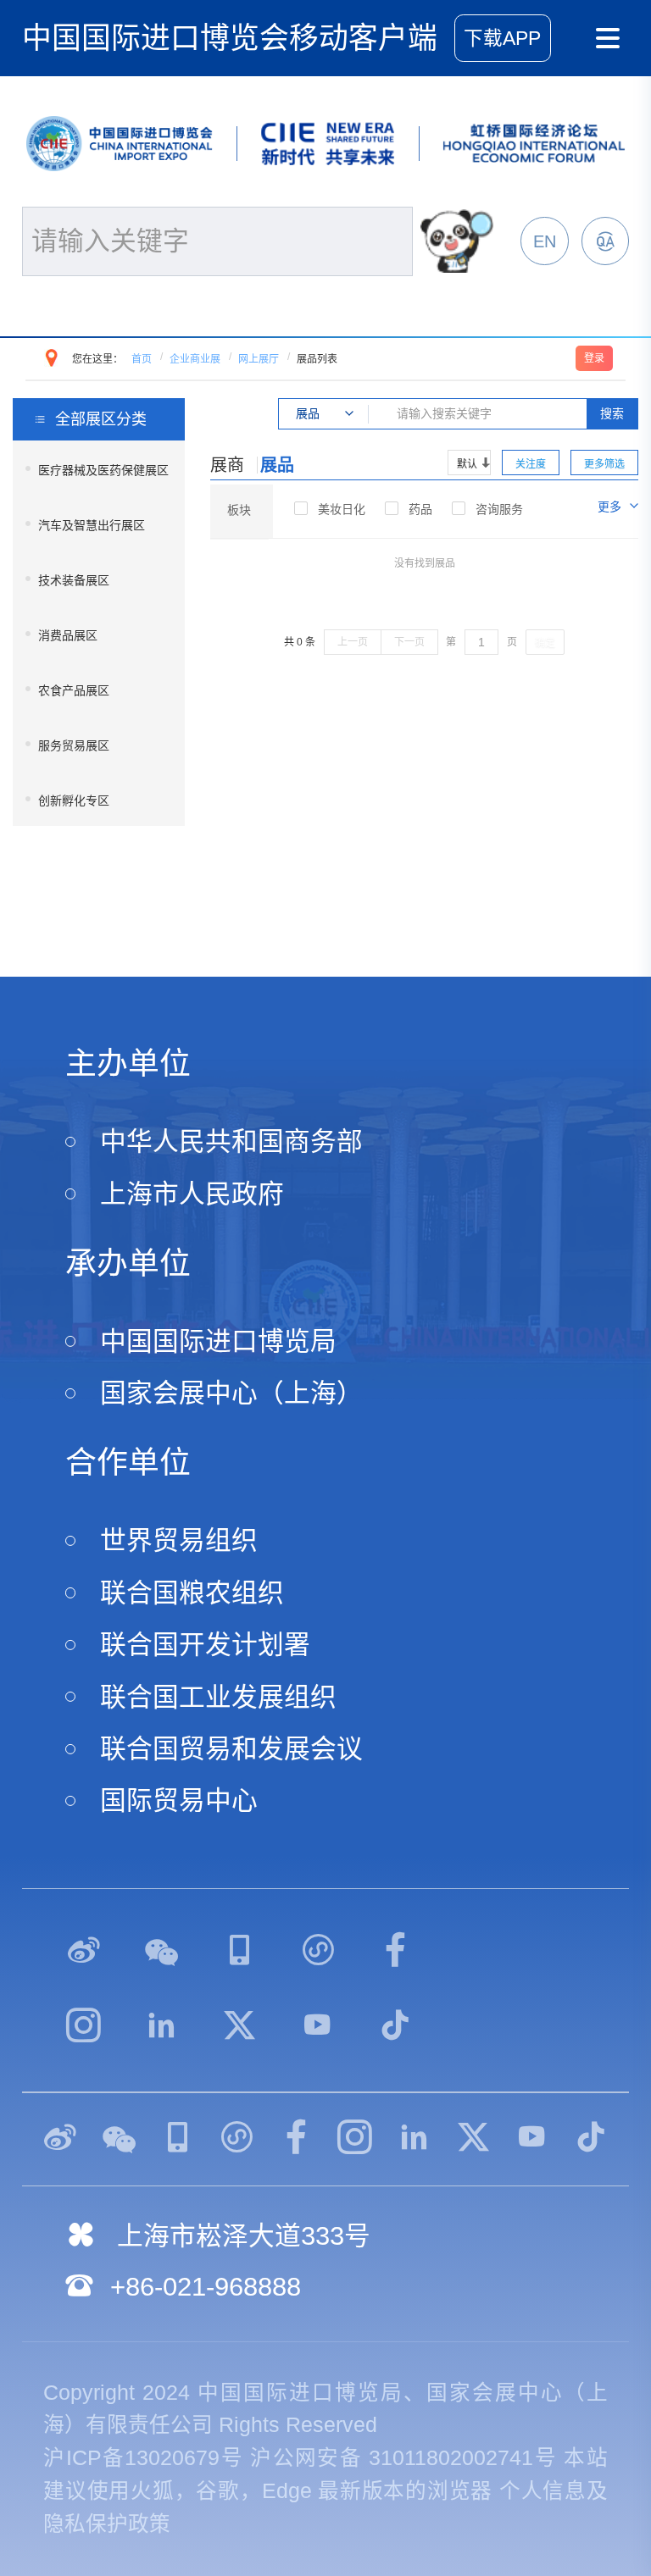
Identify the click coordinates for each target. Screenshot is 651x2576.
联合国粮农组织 (192, 1593)
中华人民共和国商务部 (231, 1141)
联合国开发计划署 (205, 1645)
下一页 (409, 642)
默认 (467, 464)
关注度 (531, 464)
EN (545, 241)
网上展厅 (259, 359)
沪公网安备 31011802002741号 (403, 2458)
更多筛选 (604, 464)
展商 (227, 465)
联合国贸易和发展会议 (231, 1749)
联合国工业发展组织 (218, 1697)
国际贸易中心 (179, 1800)
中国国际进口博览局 (218, 1341)
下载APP (502, 39)
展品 (277, 465)
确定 (545, 643)
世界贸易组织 (179, 1540)
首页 (142, 359)
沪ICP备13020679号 (143, 2458)
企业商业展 (195, 359)
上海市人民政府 (192, 1194)
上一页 (353, 642)
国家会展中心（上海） (231, 1393)
